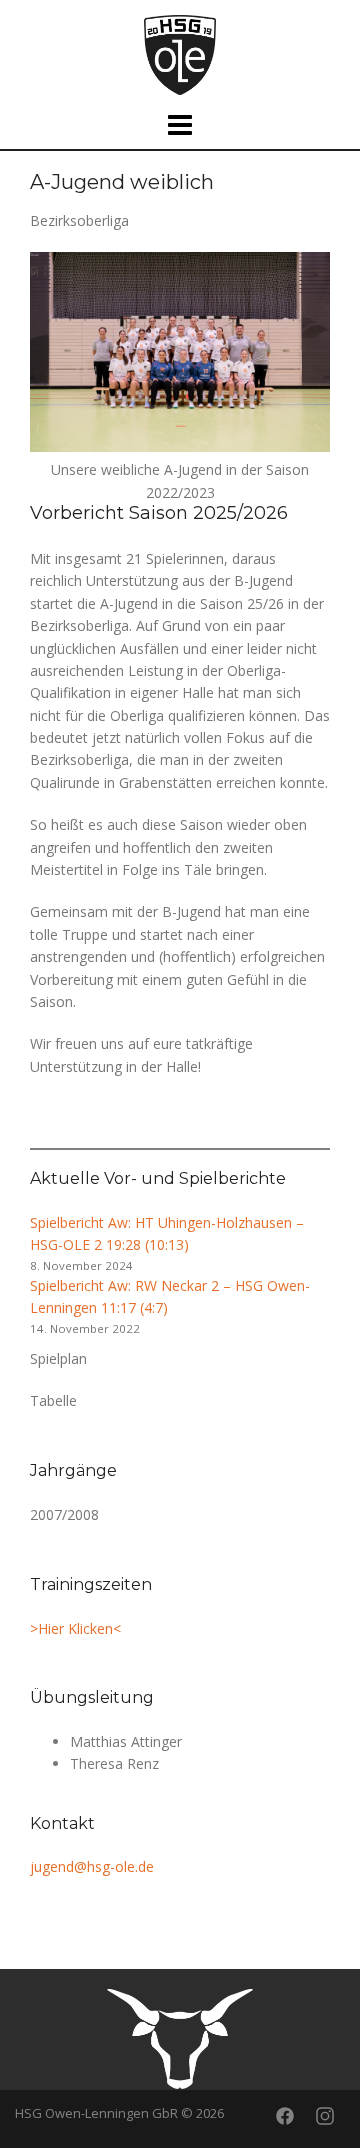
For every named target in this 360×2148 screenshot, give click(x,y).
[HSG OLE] (180, 53)
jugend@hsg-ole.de (92, 1866)
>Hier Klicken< (75, 1628)
